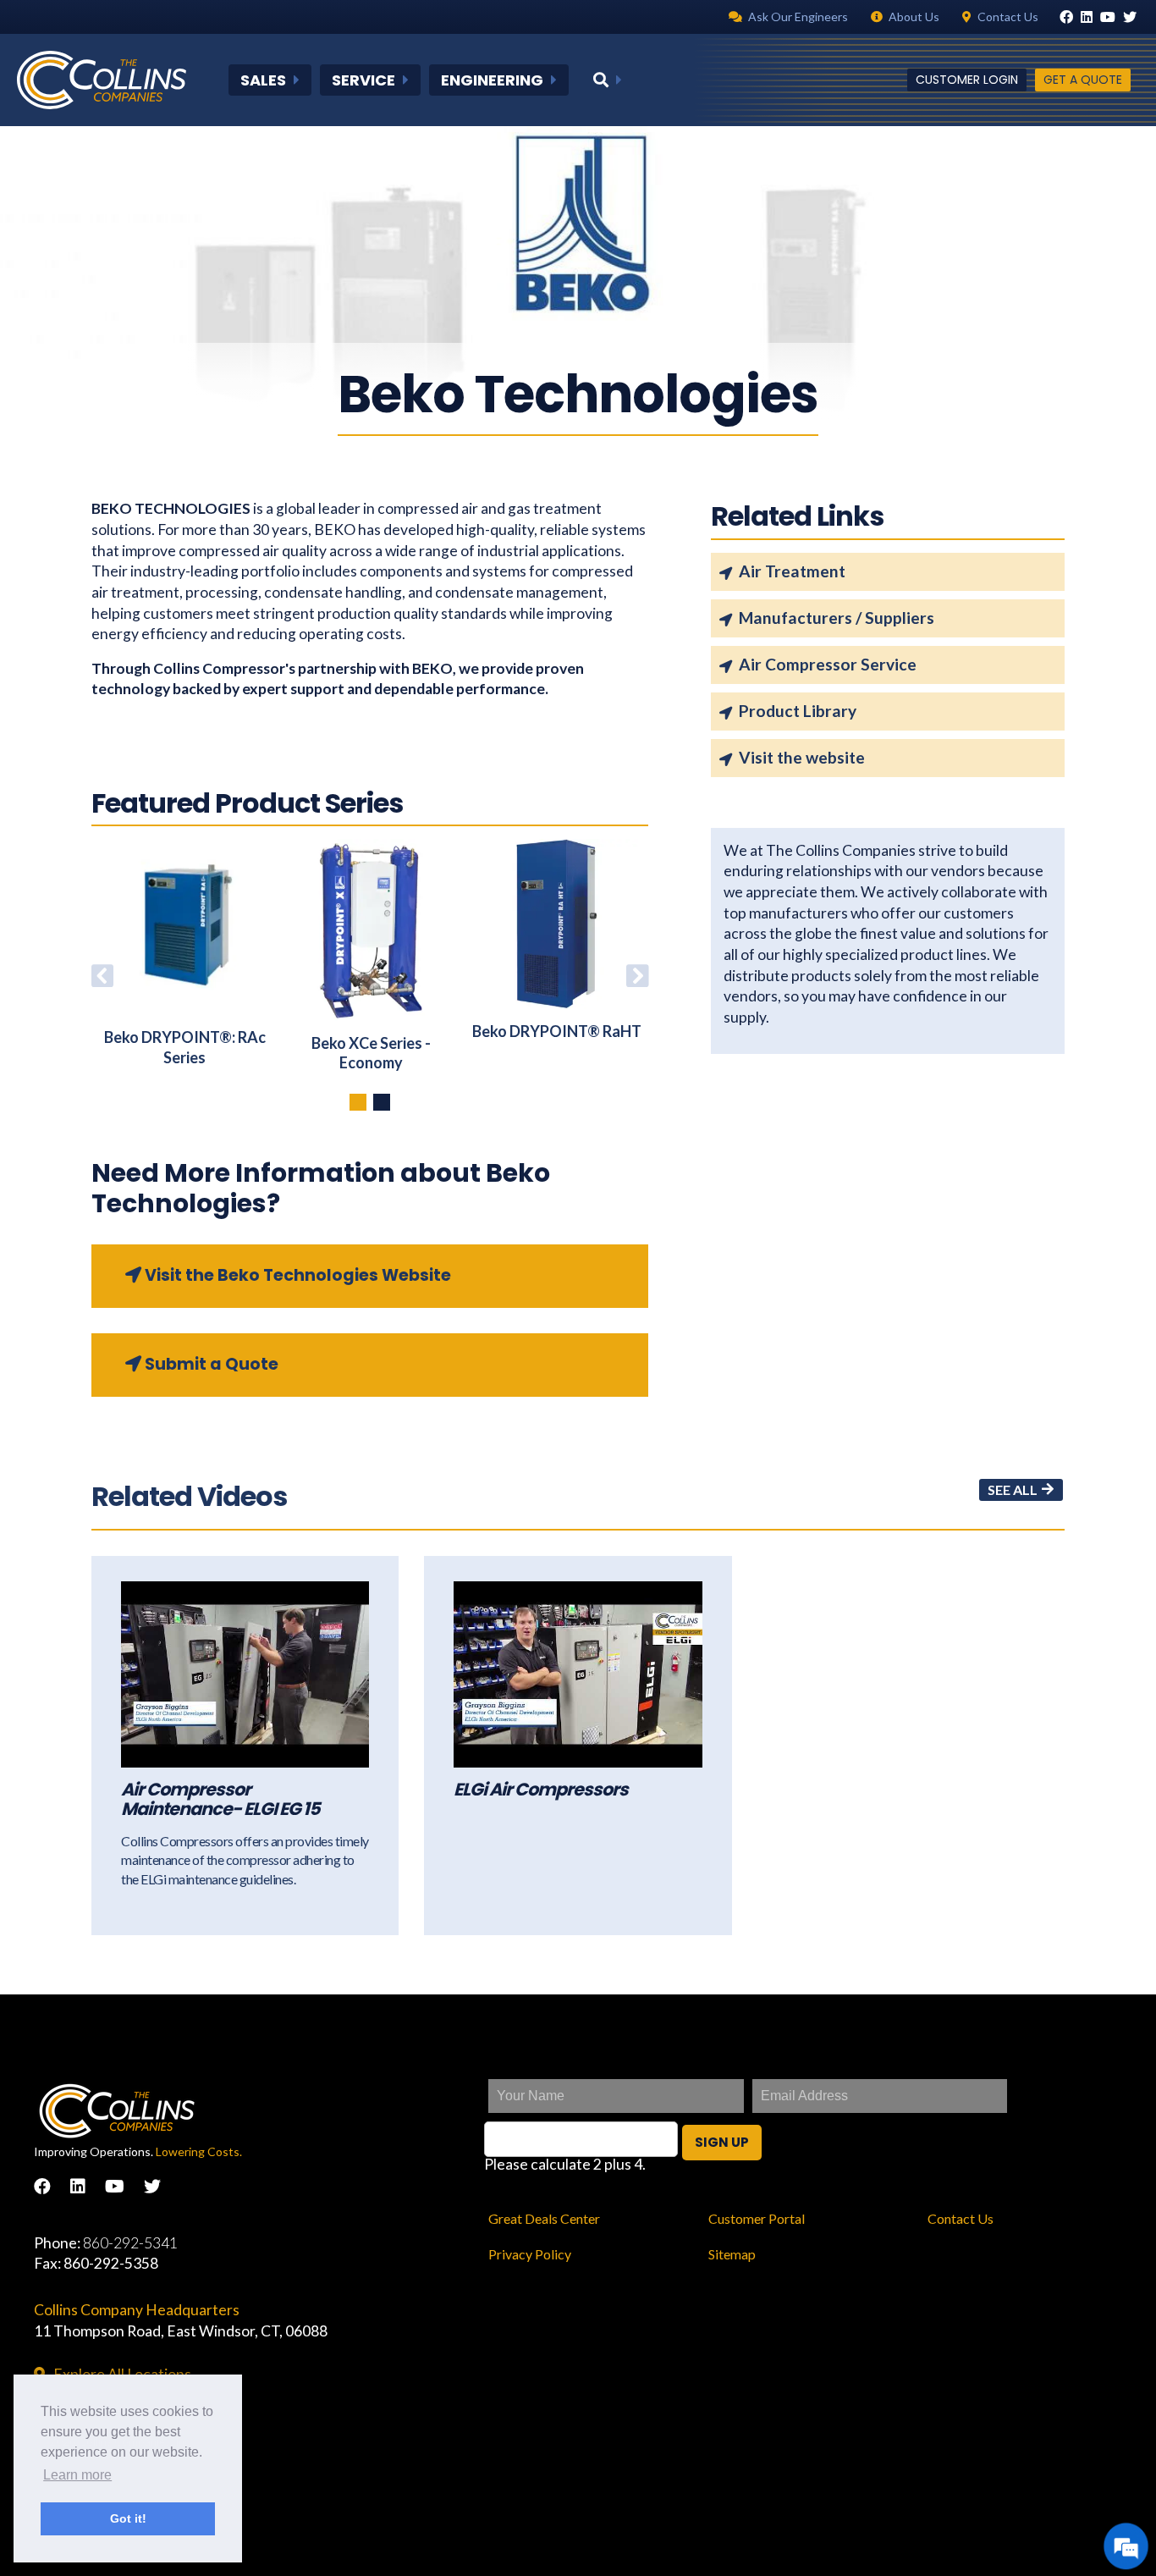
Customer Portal (757, 2218)
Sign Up (722, 2142)
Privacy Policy (530, 2254)
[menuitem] (270, 80)
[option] (184, 953)
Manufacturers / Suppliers (837, 618)
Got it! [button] (128, 2518)
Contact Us (961, 2218)
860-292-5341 (130, 2243)
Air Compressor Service (828, 664)
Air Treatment (792, 571)
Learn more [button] (77, 2475)
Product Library (798, 711)
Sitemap (732, 2254)
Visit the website (802, 757)
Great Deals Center (544, 2218)
